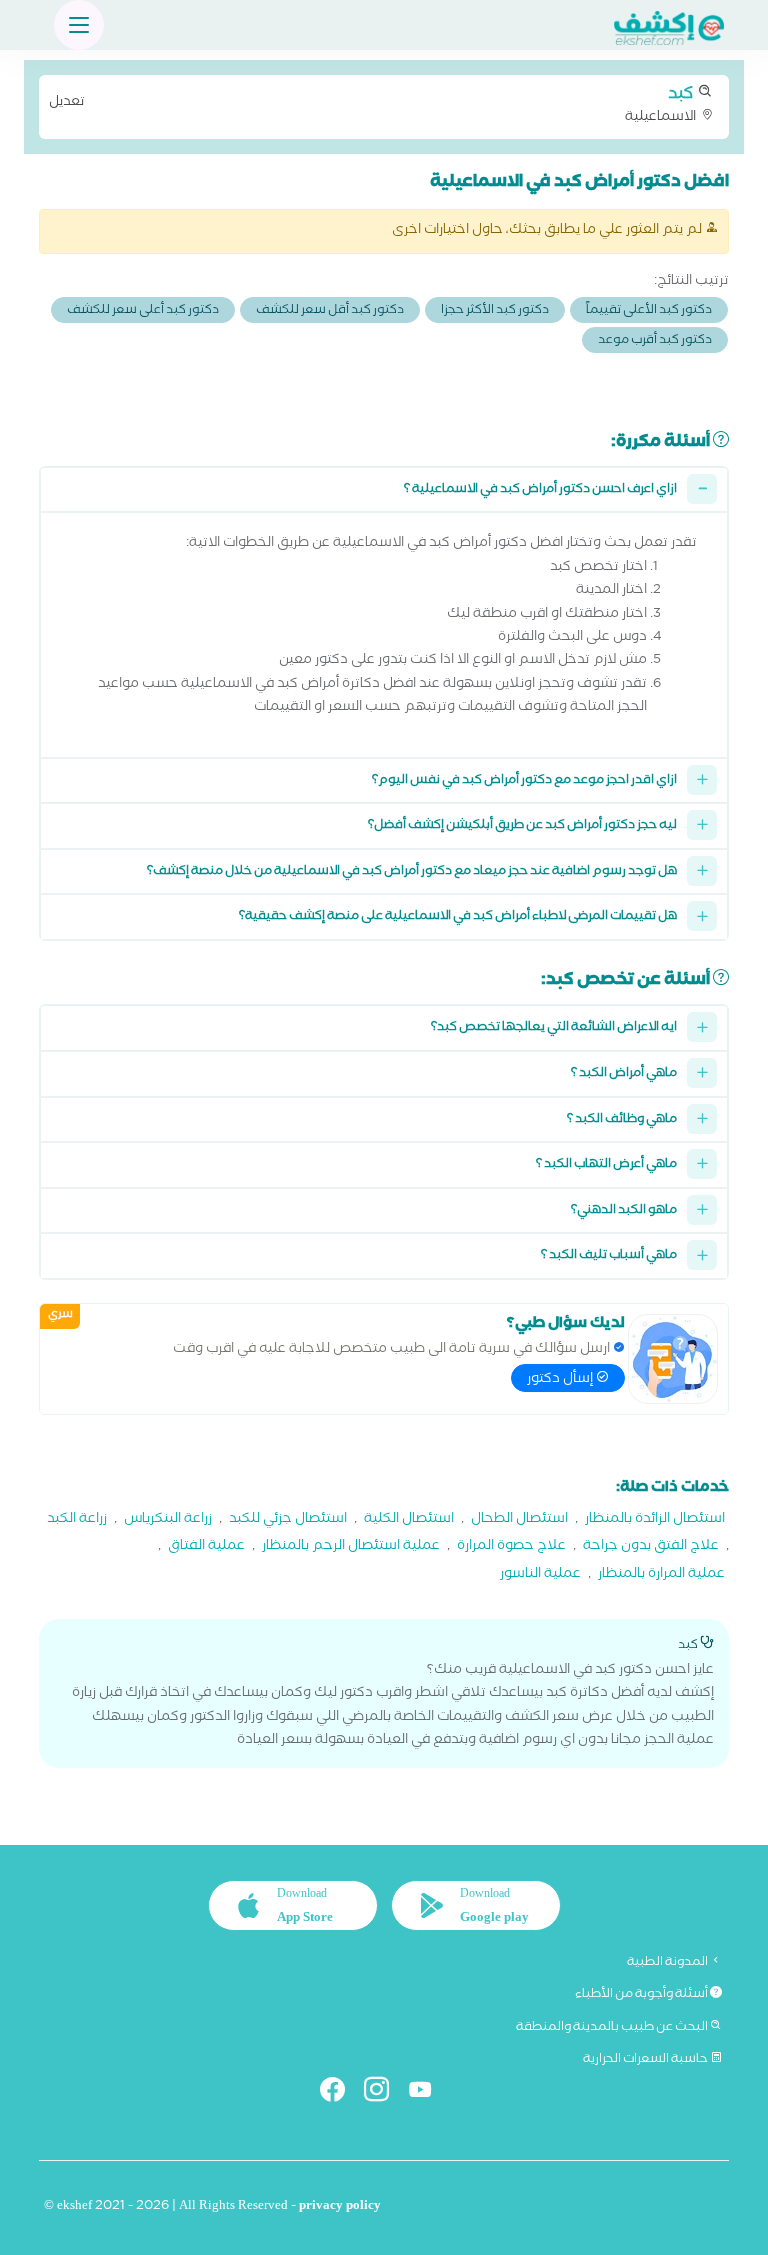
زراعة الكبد (77, 1520)
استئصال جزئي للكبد (288, 1520)
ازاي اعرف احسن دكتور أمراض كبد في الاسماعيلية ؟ (540, 490)
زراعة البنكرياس (168, 1520)
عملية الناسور (540, 1575)
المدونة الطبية (668, 1963)
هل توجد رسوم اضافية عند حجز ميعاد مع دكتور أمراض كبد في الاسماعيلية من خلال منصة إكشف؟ (412, 872)
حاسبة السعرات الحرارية (646, 2060)
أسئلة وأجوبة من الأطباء (642, 1995)
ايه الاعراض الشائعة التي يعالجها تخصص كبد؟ (554, 1028)
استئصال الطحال (519, 1520)
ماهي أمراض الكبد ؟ (624, 1074)
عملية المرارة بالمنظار (661, 1575)
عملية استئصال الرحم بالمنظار (351, 1547)
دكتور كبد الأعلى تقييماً (649, 311)
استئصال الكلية (409, 1520)
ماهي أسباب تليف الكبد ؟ (609, 1256)
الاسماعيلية (374, 105)
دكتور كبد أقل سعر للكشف (330, 311)
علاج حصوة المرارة (511, 1547)
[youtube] (428, 2093)
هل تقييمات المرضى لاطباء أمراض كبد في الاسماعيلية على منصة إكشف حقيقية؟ (458, 917)
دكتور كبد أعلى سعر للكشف (143, 311)
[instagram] (384, 2093)
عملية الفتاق (206, 1547)
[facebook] (340, 2093)
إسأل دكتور (561, 1380)
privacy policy (340, 2207)
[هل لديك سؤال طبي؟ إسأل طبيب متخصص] (673, 1359)
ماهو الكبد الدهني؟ (624, 1211)
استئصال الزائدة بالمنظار (655, 1520)
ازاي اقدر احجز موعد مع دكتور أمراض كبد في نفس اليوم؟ (524, 781)
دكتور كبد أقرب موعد (655, 341)
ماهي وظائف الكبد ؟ (622, 1120)
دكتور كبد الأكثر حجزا (495, 311)
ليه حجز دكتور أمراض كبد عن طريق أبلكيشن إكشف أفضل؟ (522, 826)
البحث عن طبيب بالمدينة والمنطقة (613, 2028)
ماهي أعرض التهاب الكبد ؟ (606, 1165)
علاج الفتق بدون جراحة (651, 1547)
